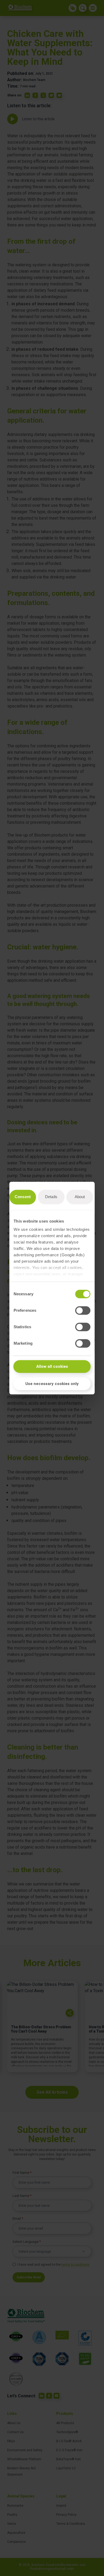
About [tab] (80, 1197)
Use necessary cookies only (52, 1384)
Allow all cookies (52, 1366)
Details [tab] (51, 1197)
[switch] (83, 1310)
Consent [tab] (23, 1197)
